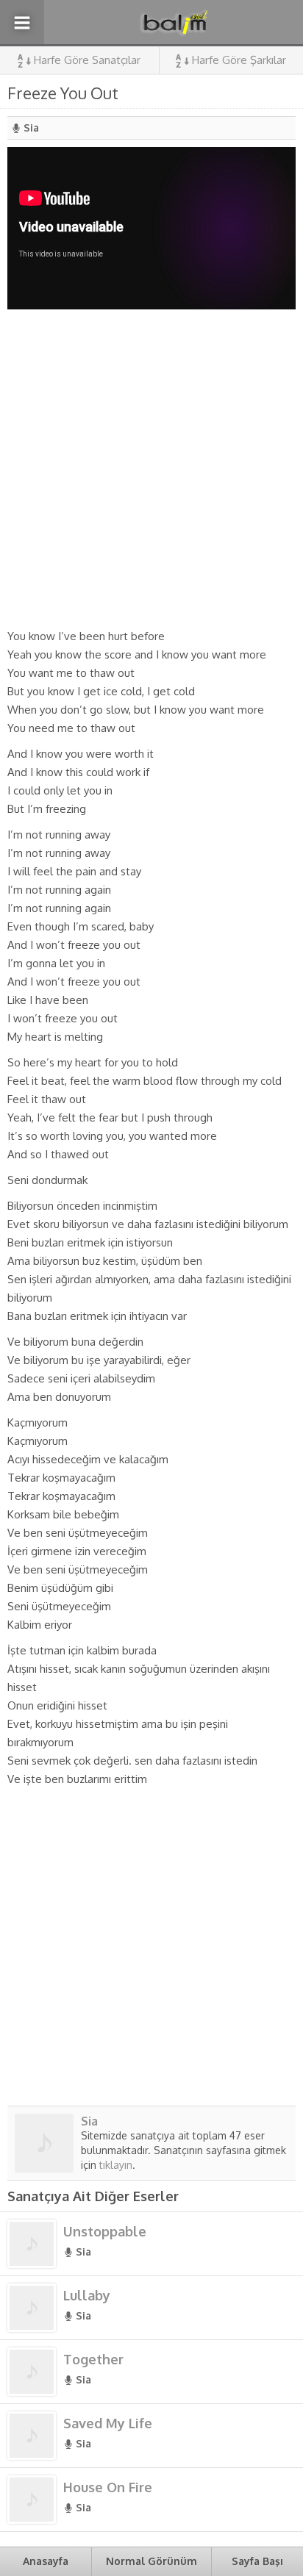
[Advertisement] (151, 468)
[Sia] (44, 2167)
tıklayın (116, 2165)
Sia (31, 128)
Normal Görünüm (151, 2561)
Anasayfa (46, 2561)
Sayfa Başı (257, 2561)
